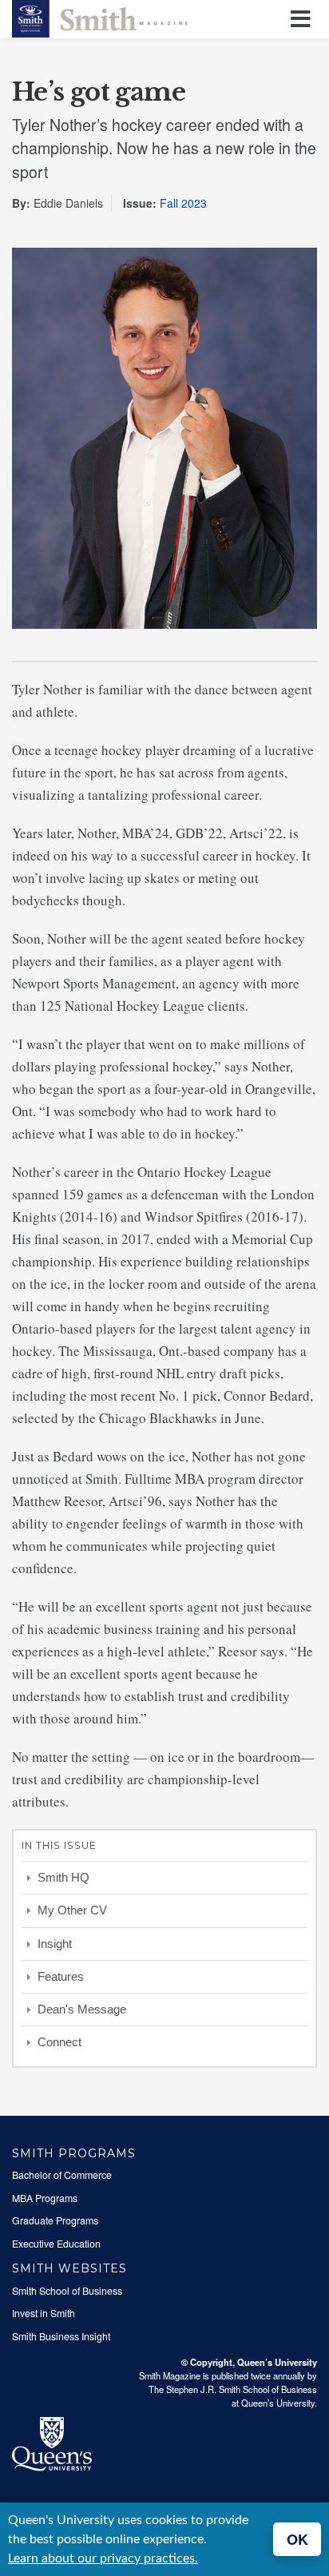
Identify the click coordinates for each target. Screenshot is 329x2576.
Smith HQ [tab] (63, 1877)
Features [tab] (61, 1976)
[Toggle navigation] (303, 20)
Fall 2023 (183, 203)
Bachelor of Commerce (62, 2175)
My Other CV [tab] (72, 1910)
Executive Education (56, 2244)
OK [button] (297, 2539)
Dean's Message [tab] (82, 2009)
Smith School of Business (67, 2291)
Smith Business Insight (61, 2336)
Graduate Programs (55, 2220)
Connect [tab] (59, 2042)
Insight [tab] (55, 1944)
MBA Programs (45, 2198)
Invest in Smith (44, 2313)
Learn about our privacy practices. (103, 2558)
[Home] (100, 17)
